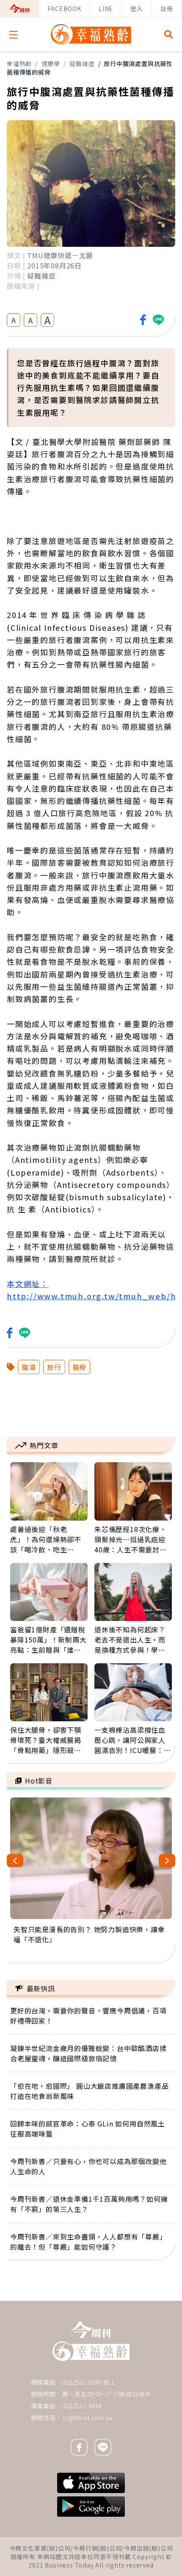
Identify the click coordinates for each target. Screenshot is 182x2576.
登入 (137, 8)
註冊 (167, 8)
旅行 (54, 1367)
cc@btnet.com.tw (88, 2418)
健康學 (51, 64)
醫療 (80, 1367)
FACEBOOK (64, 8)
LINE (106, 8)
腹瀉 (29, 1367)
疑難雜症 (82, 64)
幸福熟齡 (19, 64)
